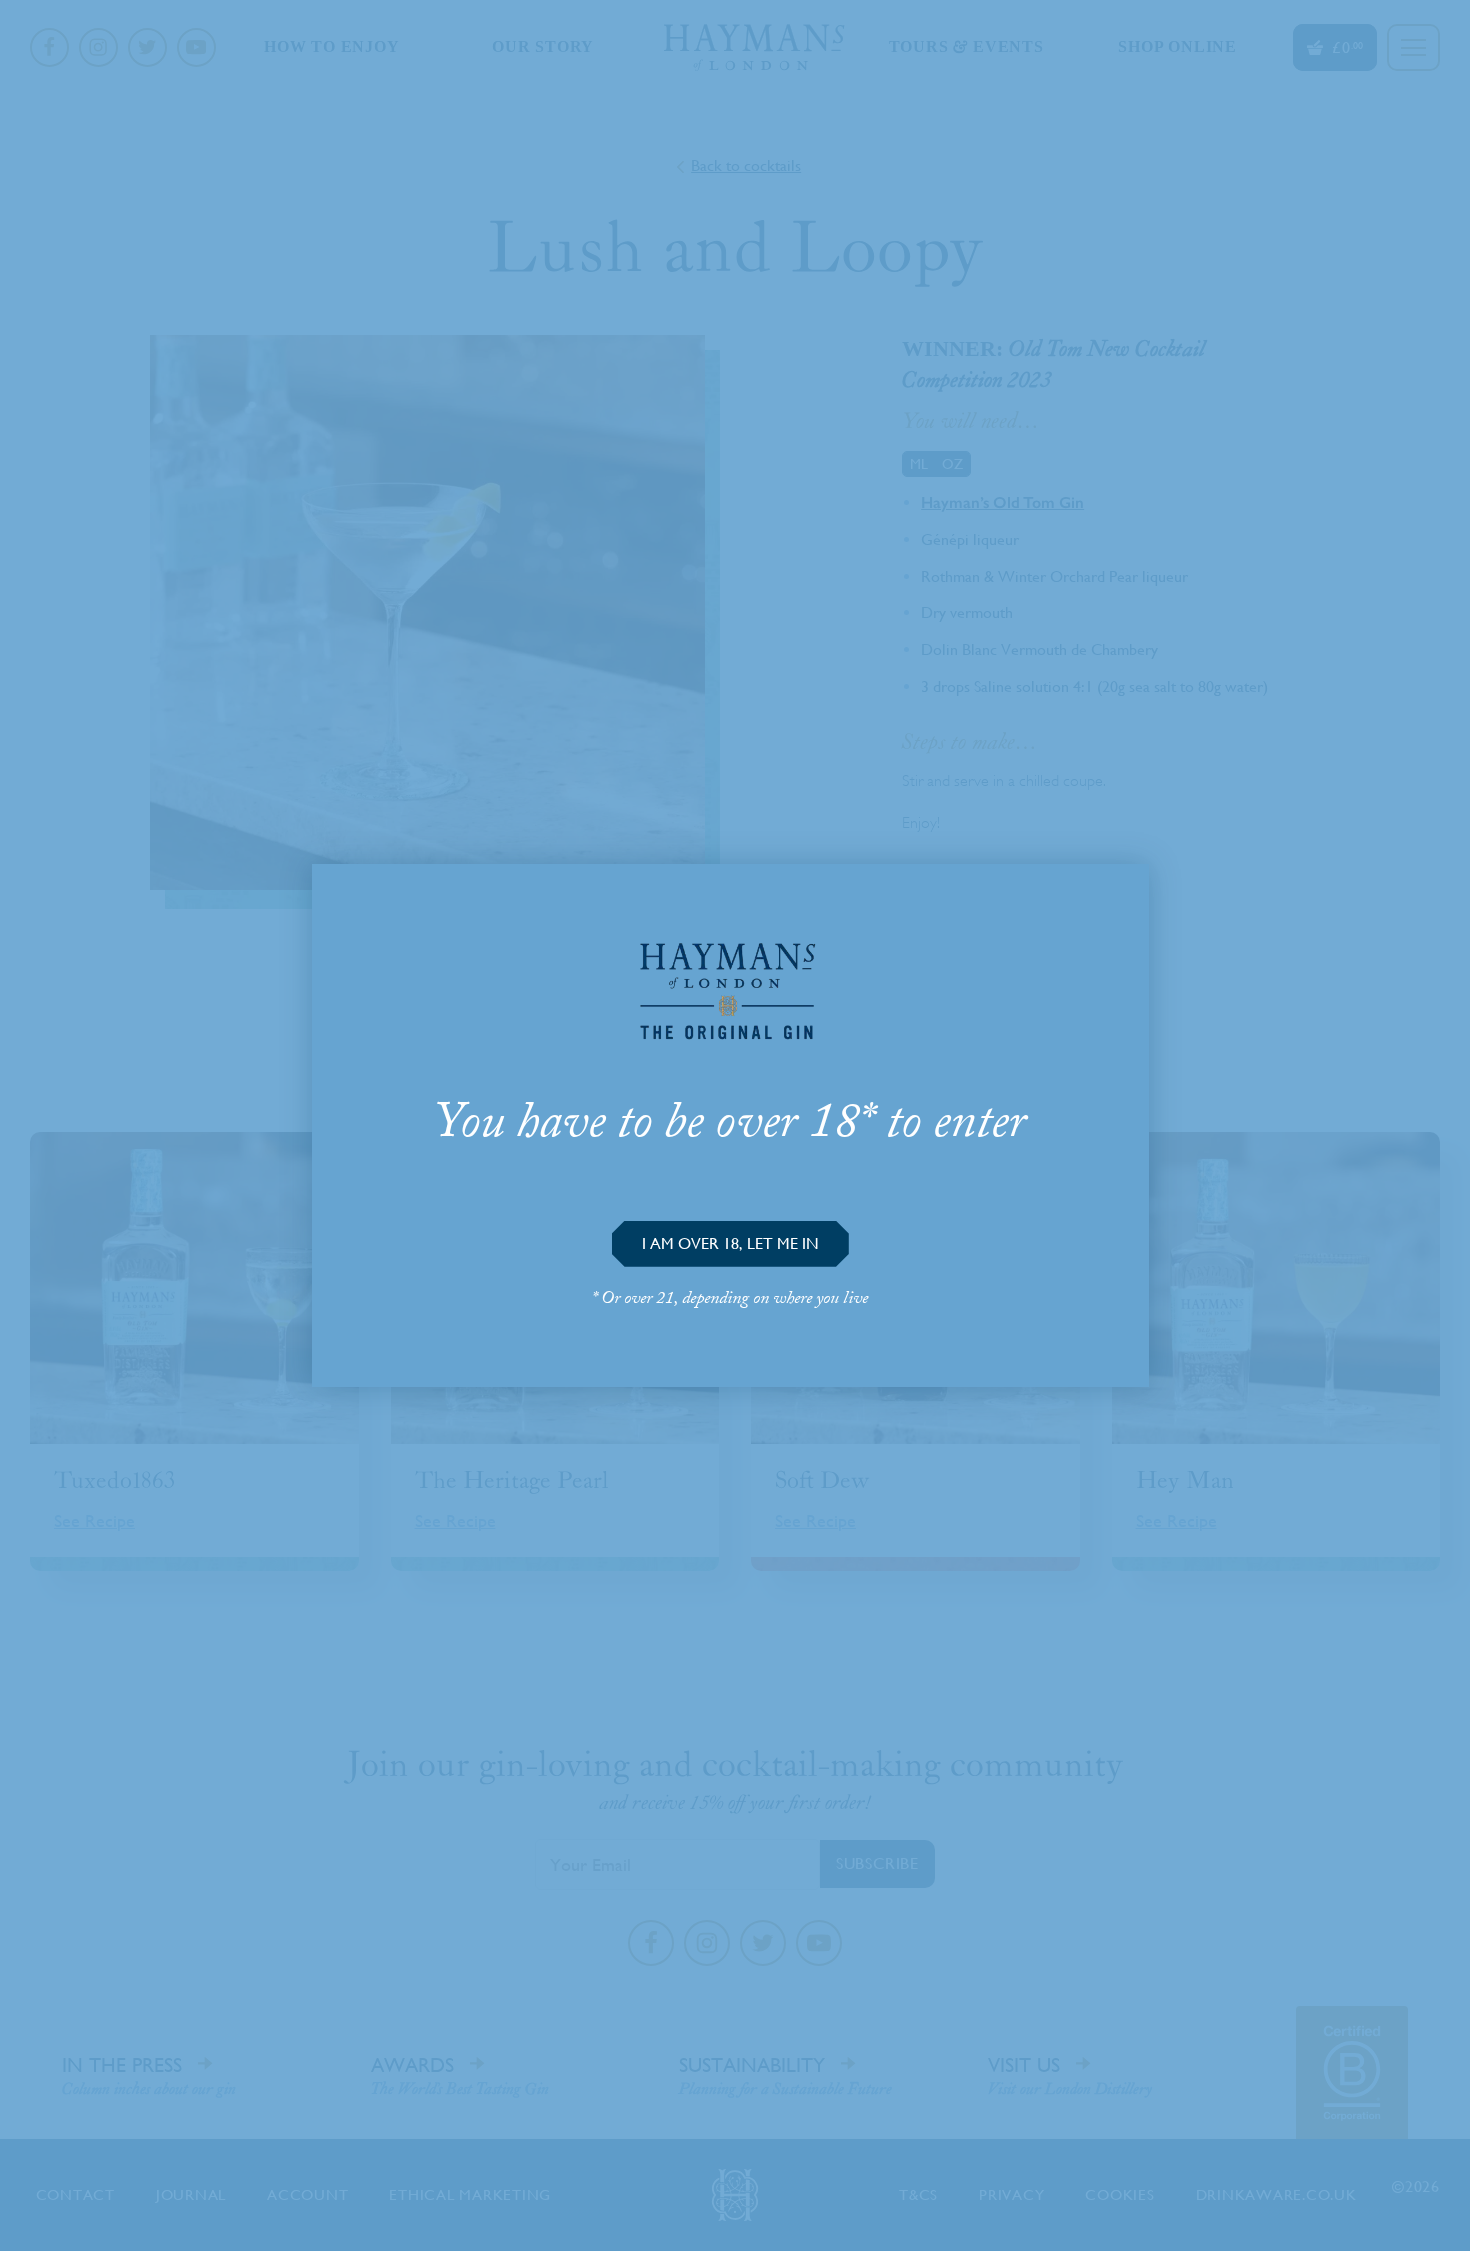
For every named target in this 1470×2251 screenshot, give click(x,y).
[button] (730, 1244)
